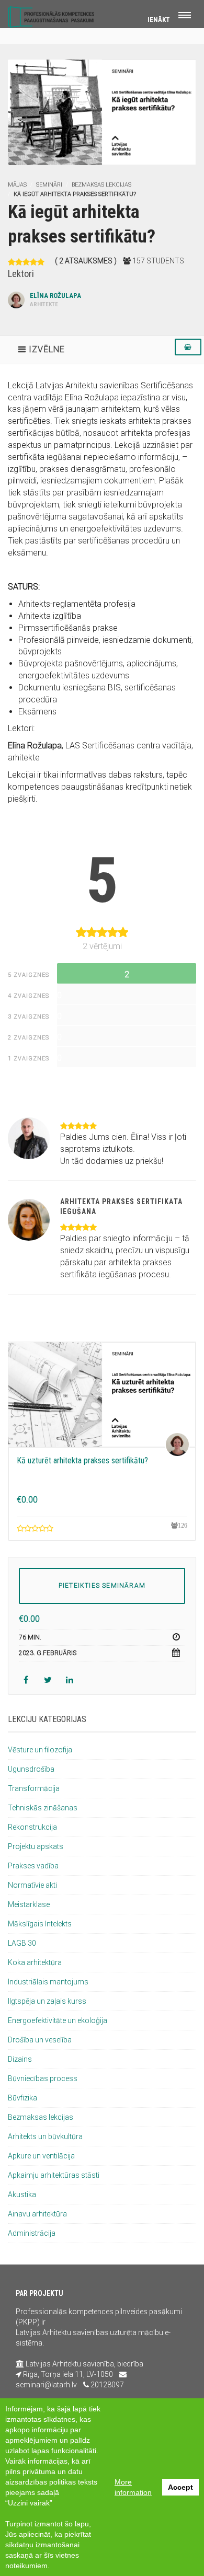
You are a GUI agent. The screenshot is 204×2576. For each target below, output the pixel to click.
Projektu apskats (36, 1846)
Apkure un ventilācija (41, 2156)
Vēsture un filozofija (40, 1750)
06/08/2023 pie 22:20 (91, 1111)
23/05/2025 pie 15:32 (91, 1192)
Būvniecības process (43, 2078)
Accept (180, 2487)
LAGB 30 (22, 1943)
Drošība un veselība (40, 2040)
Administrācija (32, 2233)
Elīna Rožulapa (55, 300)
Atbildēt (136, 1111)
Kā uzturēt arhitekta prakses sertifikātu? (82, 1460)
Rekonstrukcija (32, 1827)
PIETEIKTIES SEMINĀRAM (102, 1586)
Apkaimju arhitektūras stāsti (54, 2175)
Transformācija (34, 1788)
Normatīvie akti (32, 1885)
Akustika (22, 2194)
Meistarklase (29, 1904)
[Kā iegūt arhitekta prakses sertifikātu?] (102, 112)
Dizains (20, 2059)
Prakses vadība (33, 1866)
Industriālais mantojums (48, 1982)
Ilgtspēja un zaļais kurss (47, 2001)
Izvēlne (47, 349)
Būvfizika (22, 2098)
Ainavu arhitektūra (37, 2214)
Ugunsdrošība (31, 1769)
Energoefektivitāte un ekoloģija (58, 2020)
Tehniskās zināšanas (43, 1808)
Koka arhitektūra (35, 1962)
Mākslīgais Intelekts (40, 1924)
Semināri (49, 185)
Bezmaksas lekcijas (101, 185)
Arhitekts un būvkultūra (45, 2136)
